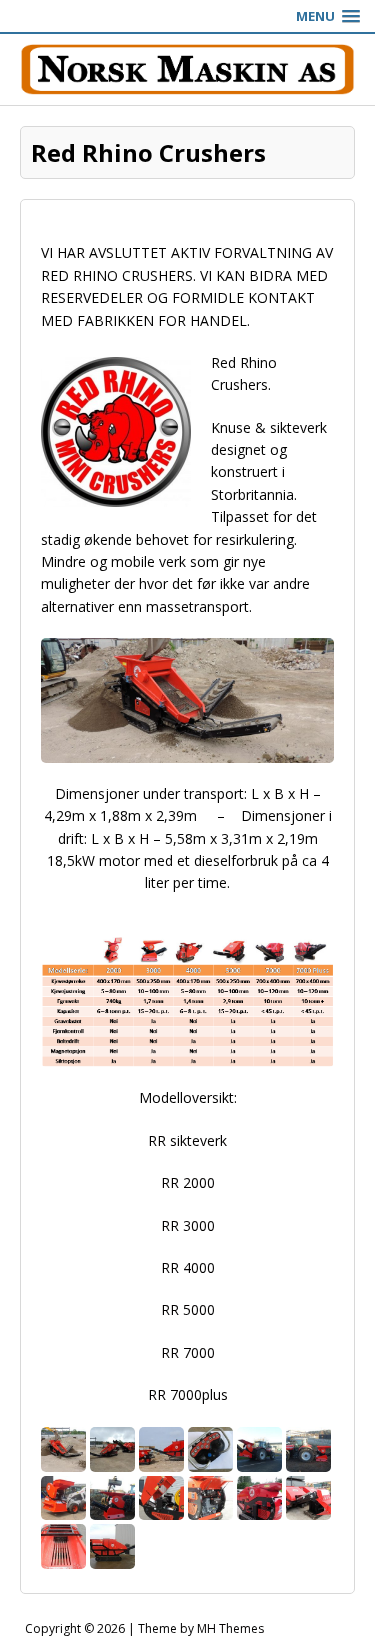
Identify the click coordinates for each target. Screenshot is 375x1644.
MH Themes (230, 1628)
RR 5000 (188, 1309)
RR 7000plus (188, 1394)
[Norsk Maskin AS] (187, 69)
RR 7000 (188, 1352)
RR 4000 (188, 1267)
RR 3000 (188, 1225)
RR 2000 (188, 1182)
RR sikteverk (187, 1140)
